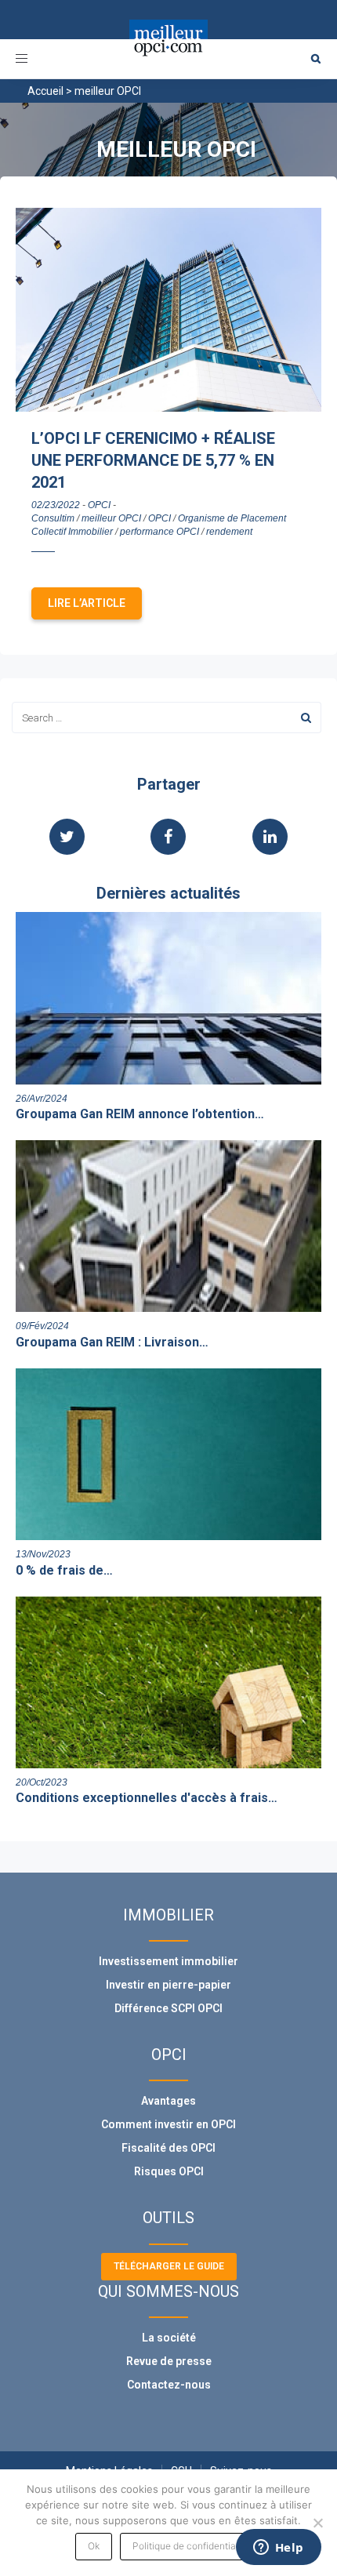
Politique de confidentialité (191, 2546)
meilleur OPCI (111, 518)
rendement (229, 532)
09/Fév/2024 (42, 1326)
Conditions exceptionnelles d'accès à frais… (147, 1798)
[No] (317, 2523)
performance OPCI (159, 532)
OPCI (99, 505)
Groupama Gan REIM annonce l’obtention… (140, 1114)
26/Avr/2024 (42, 1099)
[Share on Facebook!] (168, 838)
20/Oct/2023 (42, 1782)
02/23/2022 (56, 505)
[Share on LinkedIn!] (270, 838)
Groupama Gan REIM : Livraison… (112, 1342)
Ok (94, 2546)
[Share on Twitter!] (67, 838)
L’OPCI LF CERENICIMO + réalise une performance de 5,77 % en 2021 (153, 460)
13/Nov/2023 (43, 1554)
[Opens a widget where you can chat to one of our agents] (278, 2549)
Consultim (53, 518)
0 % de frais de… (64, 1570)
